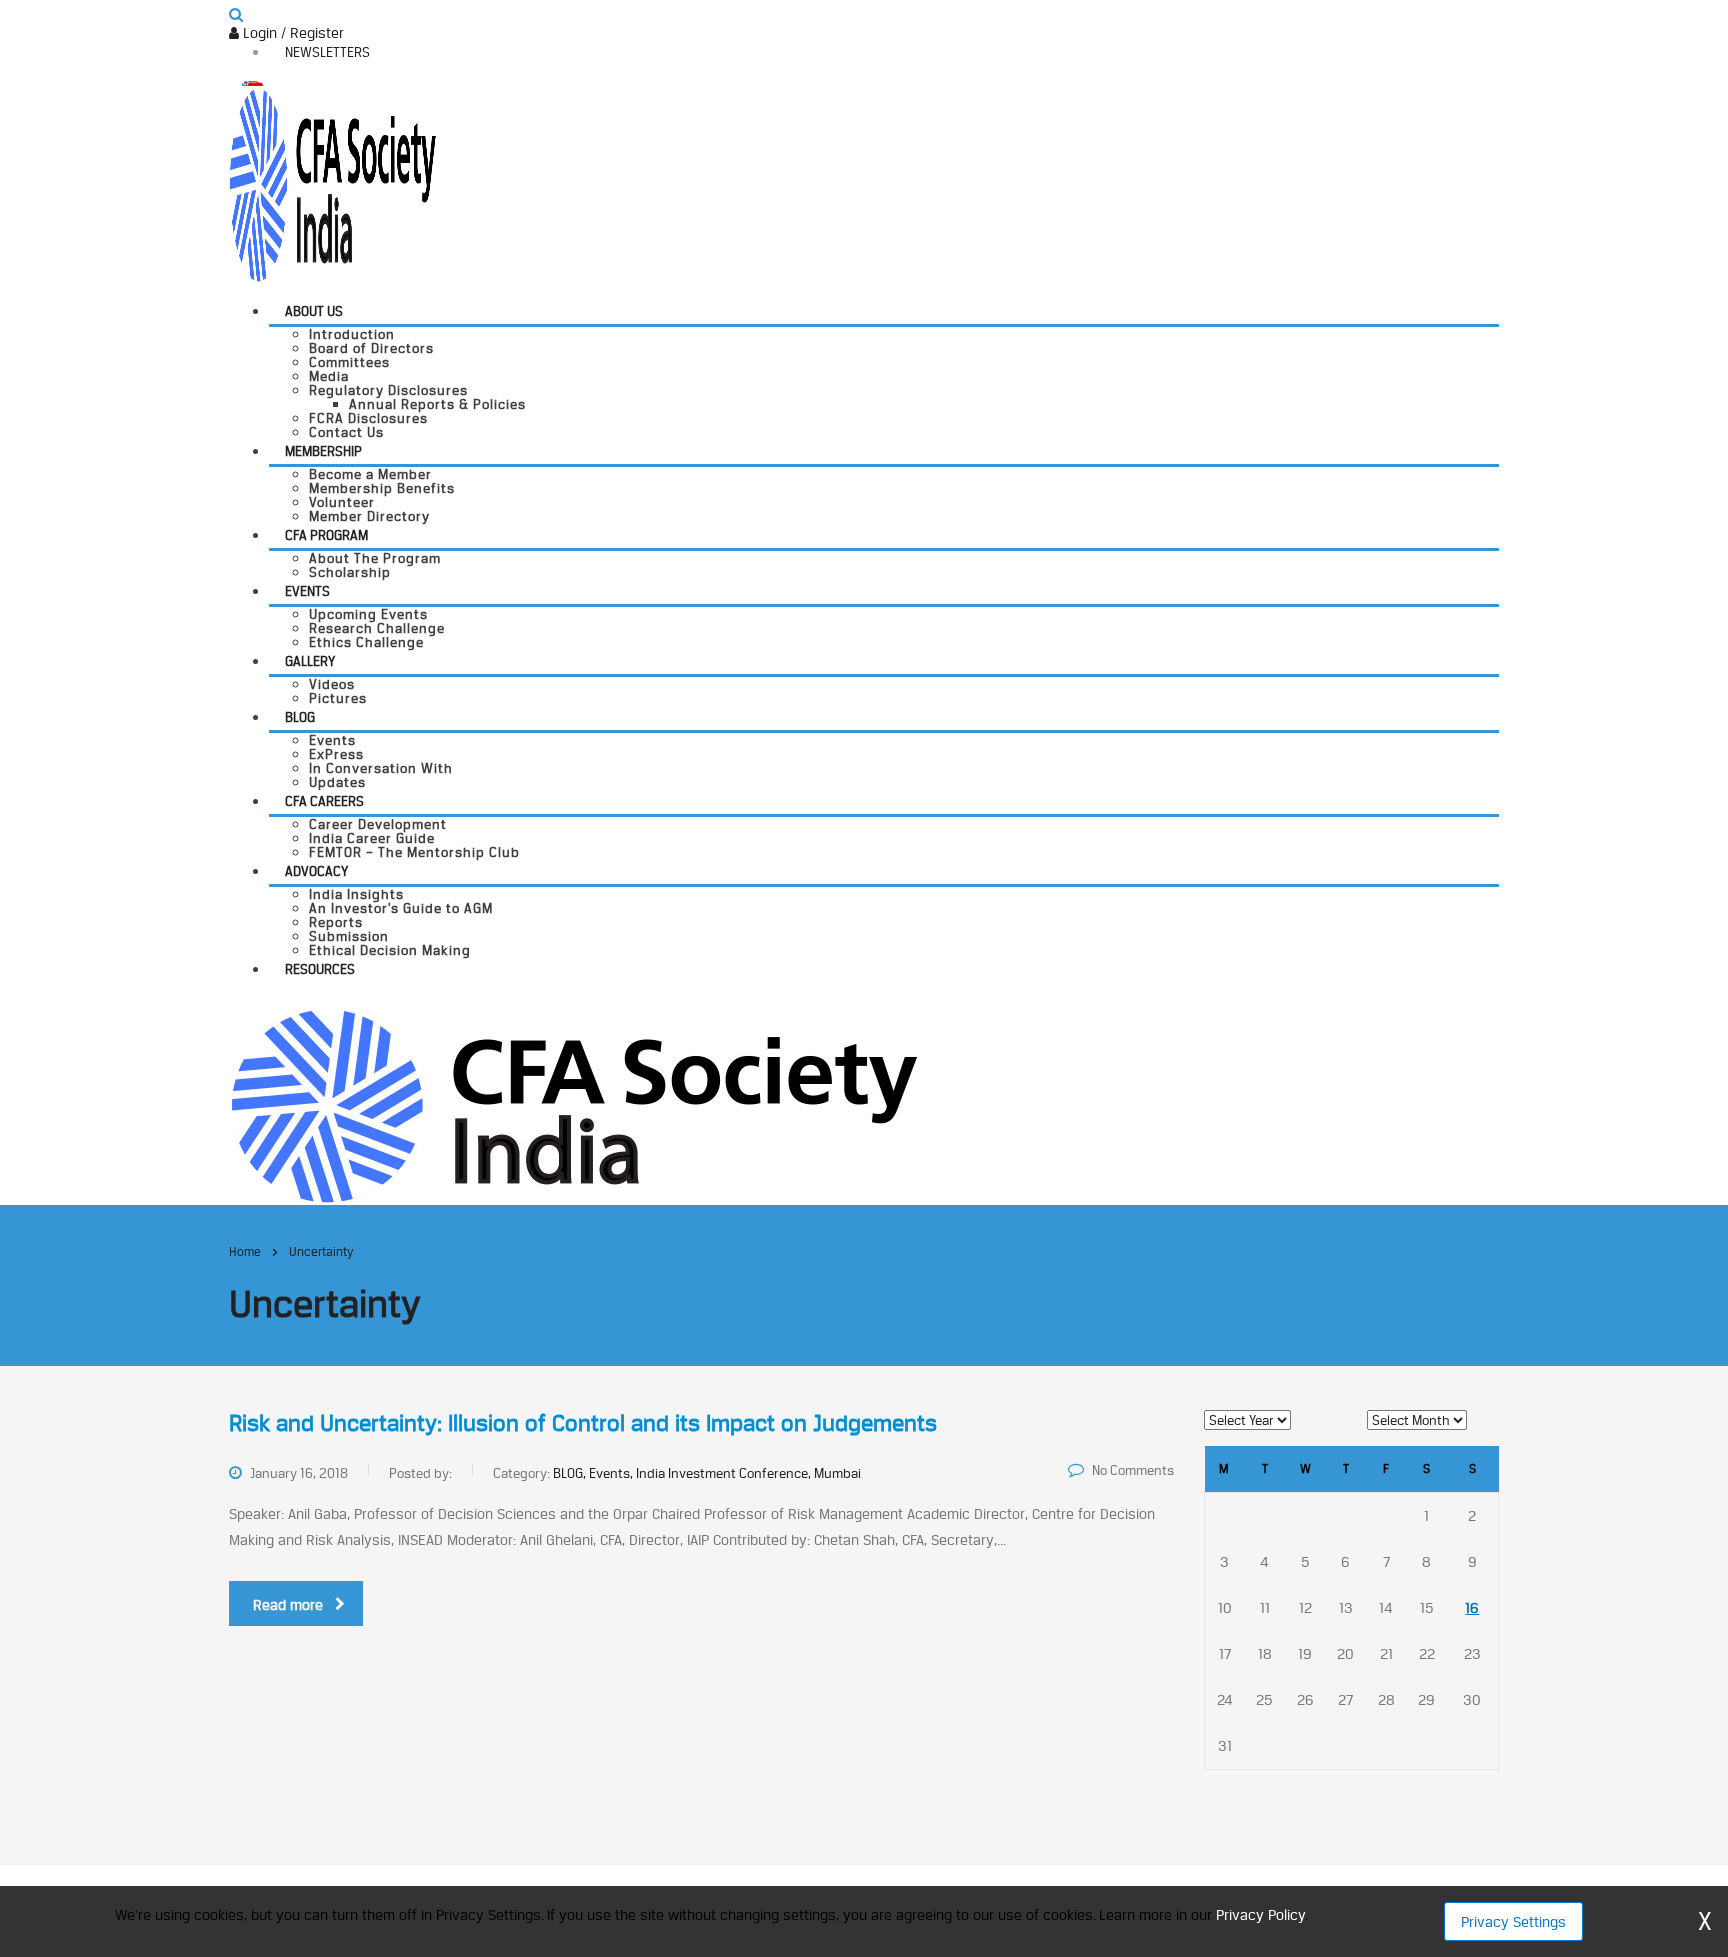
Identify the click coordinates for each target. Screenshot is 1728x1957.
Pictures (338, 698)
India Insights (356, 894)
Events (307, 591)
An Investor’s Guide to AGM (401, 908)
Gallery (310, 661)
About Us (314, 311)
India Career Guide (372, 838)
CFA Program (326, 535)
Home (245, 1251)
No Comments (1133, 1470)
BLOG (300, 717)
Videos (332, 684)
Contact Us (346, 432)
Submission (349, 936)
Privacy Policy (1260, 1914)
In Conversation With (381, 768)
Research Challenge (377, 628)
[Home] (573, 1104)
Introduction (352, 334)
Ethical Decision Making (390, 950)
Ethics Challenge (366, 642)
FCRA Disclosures (368, 418)
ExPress (336, 754)
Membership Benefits (382, 488)
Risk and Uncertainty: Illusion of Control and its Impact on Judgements (583, 1423)
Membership (323, 451)
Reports (336, 922)
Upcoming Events (368, 614)
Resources (320, 969)
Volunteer (342, 502)
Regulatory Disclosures (388, 390)
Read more (288, 1604)
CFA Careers (324, 801)
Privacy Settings (1513, 1921)
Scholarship (350, 572)
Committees (349, 362)
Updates (337, 782)
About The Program (375, 558)
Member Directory (369, 516)
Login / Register (291, 32)
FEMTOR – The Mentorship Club (414, 852)
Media (329, 376)
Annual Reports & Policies (437, 404)
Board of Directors (371, 348)
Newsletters (327, 52)
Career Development (378, 824)
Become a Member (370, 474)
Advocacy (316, 871)
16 (1472, 1607)
